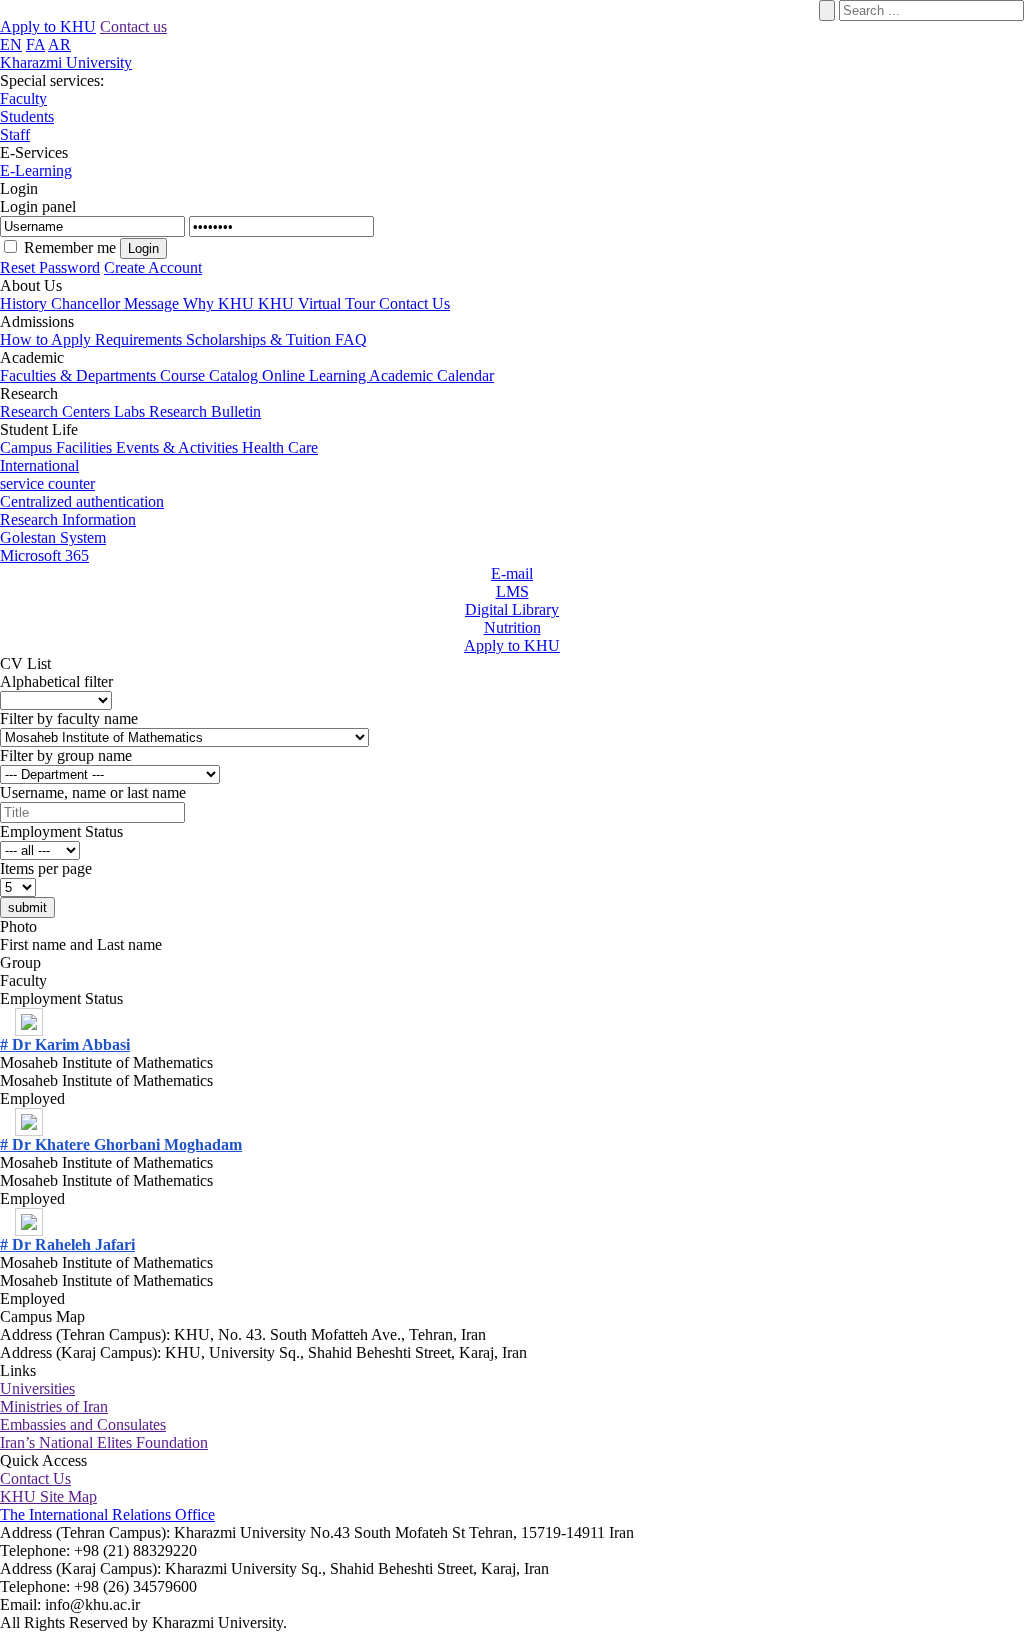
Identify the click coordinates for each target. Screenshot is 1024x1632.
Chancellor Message (117, 303)
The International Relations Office (107, 1514)
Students (27, 116)
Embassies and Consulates (83, 1424)
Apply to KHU (48, 26)
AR (59, 44)
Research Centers (57, 411)
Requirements (140, 339)
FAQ (351, 339)
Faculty (23, 98)
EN (11, 44)
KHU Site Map (48, 1496)
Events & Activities (179, 447)
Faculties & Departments (80, 375)
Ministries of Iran (54, 1406)
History (25, 303)
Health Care (280, 447)
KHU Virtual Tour (318, 303)
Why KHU (220, 303)
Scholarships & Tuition (260, 339)
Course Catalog (211, 375)
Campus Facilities (58, 447)
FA (35, 44)
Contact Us (414, 303)
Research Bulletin (205, 411)
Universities (37, 1388)
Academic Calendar (431, 375)
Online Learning (315, 375)
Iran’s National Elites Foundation (104, 1442)
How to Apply (47, 339)
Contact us (133, 26)
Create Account (153, 267)
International (39, 465)
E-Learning (36, 170)
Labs (131, 411)
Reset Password (50, 267)
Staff (15, 134)
